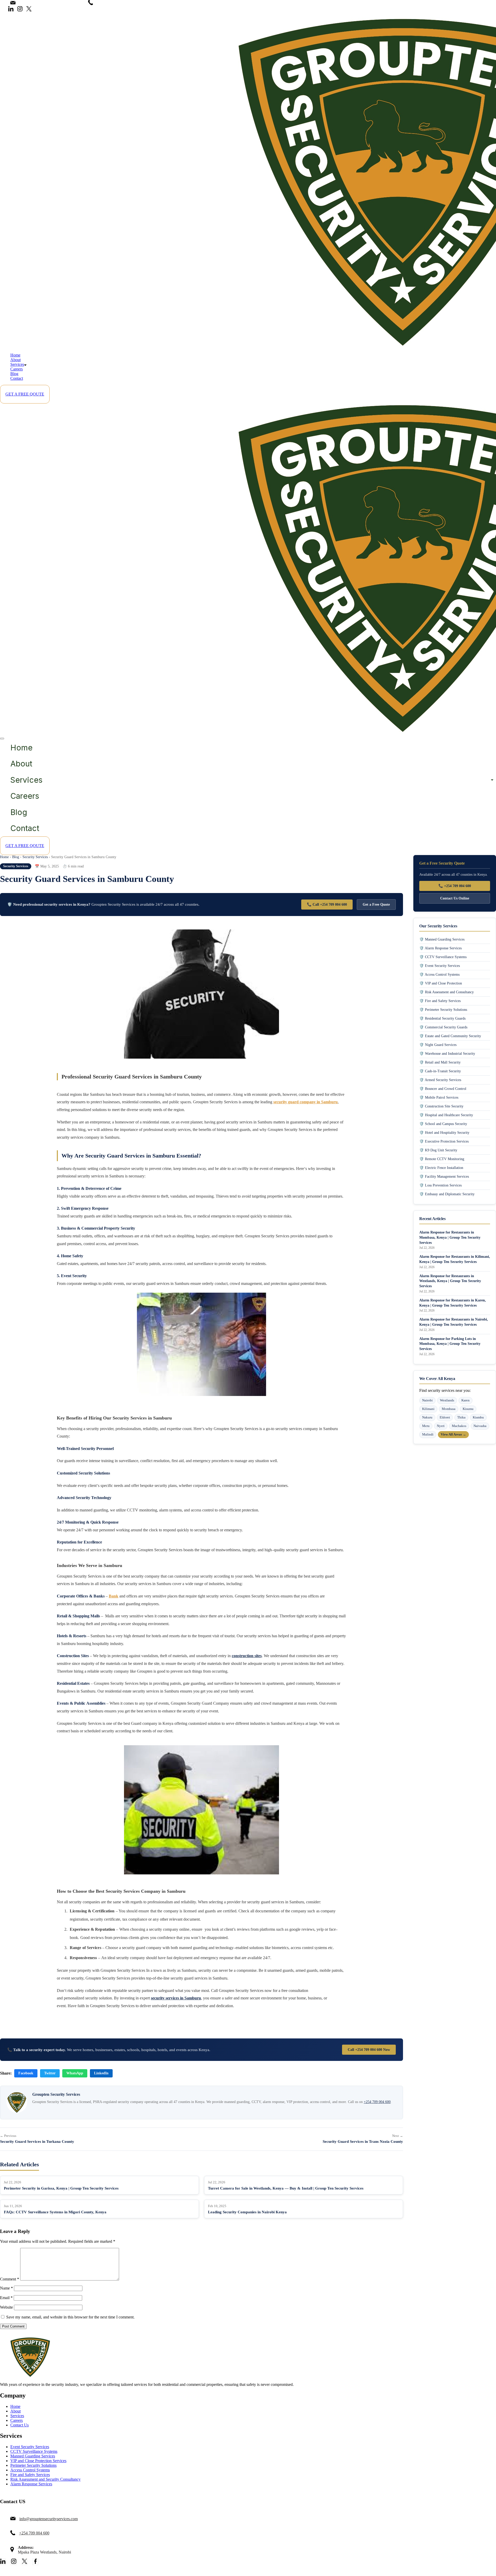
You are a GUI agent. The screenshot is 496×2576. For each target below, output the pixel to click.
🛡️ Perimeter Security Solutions (443, 1010)
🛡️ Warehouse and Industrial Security (447, 1053)
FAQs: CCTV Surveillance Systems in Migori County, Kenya (55, 2212)
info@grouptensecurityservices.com (49, 3)
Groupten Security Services (64, 2573)
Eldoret (445, 1417)
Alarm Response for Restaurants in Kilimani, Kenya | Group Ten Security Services (455, 1259)
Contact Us (20, 2425)
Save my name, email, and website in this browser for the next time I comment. (70, 2317)
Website (6, 2307)
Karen (466, 1400)
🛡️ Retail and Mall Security (440, 1062)
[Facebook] (35, 2562)
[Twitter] (29, 9)
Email (6, 2298)
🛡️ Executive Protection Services (444, 1141)
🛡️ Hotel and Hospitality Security (444, 1132)
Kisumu (468, 1409)
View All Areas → (453, 1434)
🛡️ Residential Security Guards (442, 1018)
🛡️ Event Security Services (440, 966)
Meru (426, 1426)
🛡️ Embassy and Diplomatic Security (447, 1194)
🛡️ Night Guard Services (438, 1045)
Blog (14, 374)
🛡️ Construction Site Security (441, 1106)
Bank (114, 1596)
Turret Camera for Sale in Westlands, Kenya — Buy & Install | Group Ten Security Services (286, 2188)
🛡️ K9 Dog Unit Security (438, 1150)
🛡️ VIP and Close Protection (441, 983)
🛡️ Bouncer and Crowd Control (443, 1089)
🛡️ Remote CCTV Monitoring (442, 1159)
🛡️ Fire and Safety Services (440, 1001)
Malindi (428, 1434)
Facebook (26, 2073)
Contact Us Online (455, 898)
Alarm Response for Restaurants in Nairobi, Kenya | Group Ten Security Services (454, 1322)
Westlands (447, 1400)
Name (6, 2288)
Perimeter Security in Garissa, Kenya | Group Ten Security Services (61, 2188)
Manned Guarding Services (33, 2456)
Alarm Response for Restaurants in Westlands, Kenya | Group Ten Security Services (450, 1281)
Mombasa (449, 1409)
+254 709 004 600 (112, 3)
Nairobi (427, 1400)
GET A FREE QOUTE (25, 394)
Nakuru (427, 1417)
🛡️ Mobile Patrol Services (439, 1097)
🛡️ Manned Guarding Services (442, 939)
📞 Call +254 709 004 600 (327, 904)
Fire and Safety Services (30, 2475)
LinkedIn (101, 2073)
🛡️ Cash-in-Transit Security (440, 1071)
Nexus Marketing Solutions (147, 2573)
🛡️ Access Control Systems (439, 974)
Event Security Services (30, 2447)
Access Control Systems (30, 2470)
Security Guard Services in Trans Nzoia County (363, 2142)
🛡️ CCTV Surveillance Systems (443, 957)
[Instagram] (20, 9)
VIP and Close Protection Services (38, 2461)
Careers (17, 369)
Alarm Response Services (31, 2484)
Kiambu (478, 1417)
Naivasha (480, 1426)
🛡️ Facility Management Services (444, 1176)
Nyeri (441, 1426)
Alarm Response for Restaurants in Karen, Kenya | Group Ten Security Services (453, 1303)
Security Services (35, 857)
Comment (10, 2279)
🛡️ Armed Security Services (440, 1080)
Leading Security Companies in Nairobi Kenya (247, 2212)
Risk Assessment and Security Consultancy (45, 2479)
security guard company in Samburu (305, 1102)
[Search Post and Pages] (4, 14)
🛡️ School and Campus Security (443, 1124)
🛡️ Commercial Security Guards (443, 1027)
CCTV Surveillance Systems (34, 2451)
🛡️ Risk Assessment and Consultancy (447, 992)
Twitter (50, 2073)
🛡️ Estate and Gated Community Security (450, 1036)
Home (15, 355)
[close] (2, 739)
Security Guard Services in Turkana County (37, 2142)
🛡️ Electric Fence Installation (441, 1168)
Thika (461, 1417)
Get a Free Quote (376, 904)
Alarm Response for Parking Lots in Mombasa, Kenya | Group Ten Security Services (450, 1344)
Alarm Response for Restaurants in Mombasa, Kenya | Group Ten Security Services (450, 1237)
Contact (17, 378)
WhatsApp (75, 2073)
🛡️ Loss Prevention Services (440, 1185)
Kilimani (428, 1409)
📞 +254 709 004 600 (455, 886)
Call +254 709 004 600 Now (369, 2050)
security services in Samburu (176, 1998)
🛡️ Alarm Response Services (440, 948)
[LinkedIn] (11, 9)
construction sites (247, 1656)
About (16, 360)
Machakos (459, 1426)
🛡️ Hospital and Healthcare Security (446, 1115)
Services (17, 364)
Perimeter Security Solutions (33, 2465)
